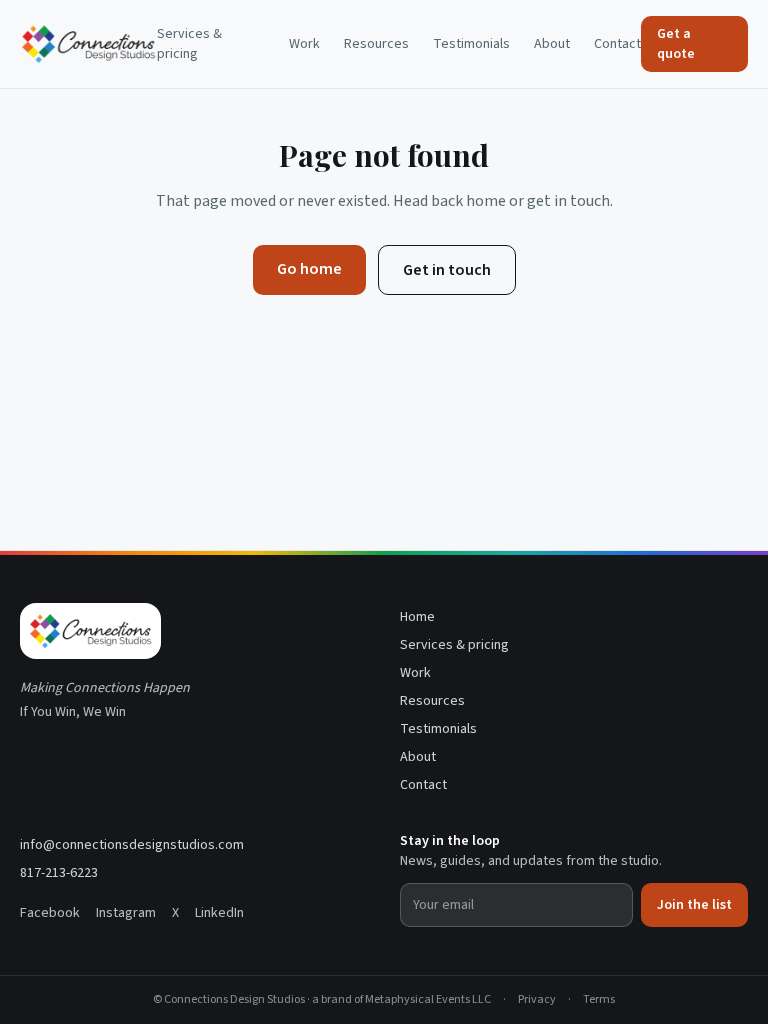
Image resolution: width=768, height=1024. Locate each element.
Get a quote (676, 44)
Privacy (537, 1000)
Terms (599, 1000)
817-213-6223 (59, 873)
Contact (617, 44)
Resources (376, 44)
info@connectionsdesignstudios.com (132, 845)
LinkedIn (219, 913)
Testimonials (471, 44)
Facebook (50, 913)
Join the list (694, 905)
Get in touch (447, 270)
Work (304, 44)
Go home (309, 269)
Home (417, 617)
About (552, 44)
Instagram (126, 913)
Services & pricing (189, 44)
